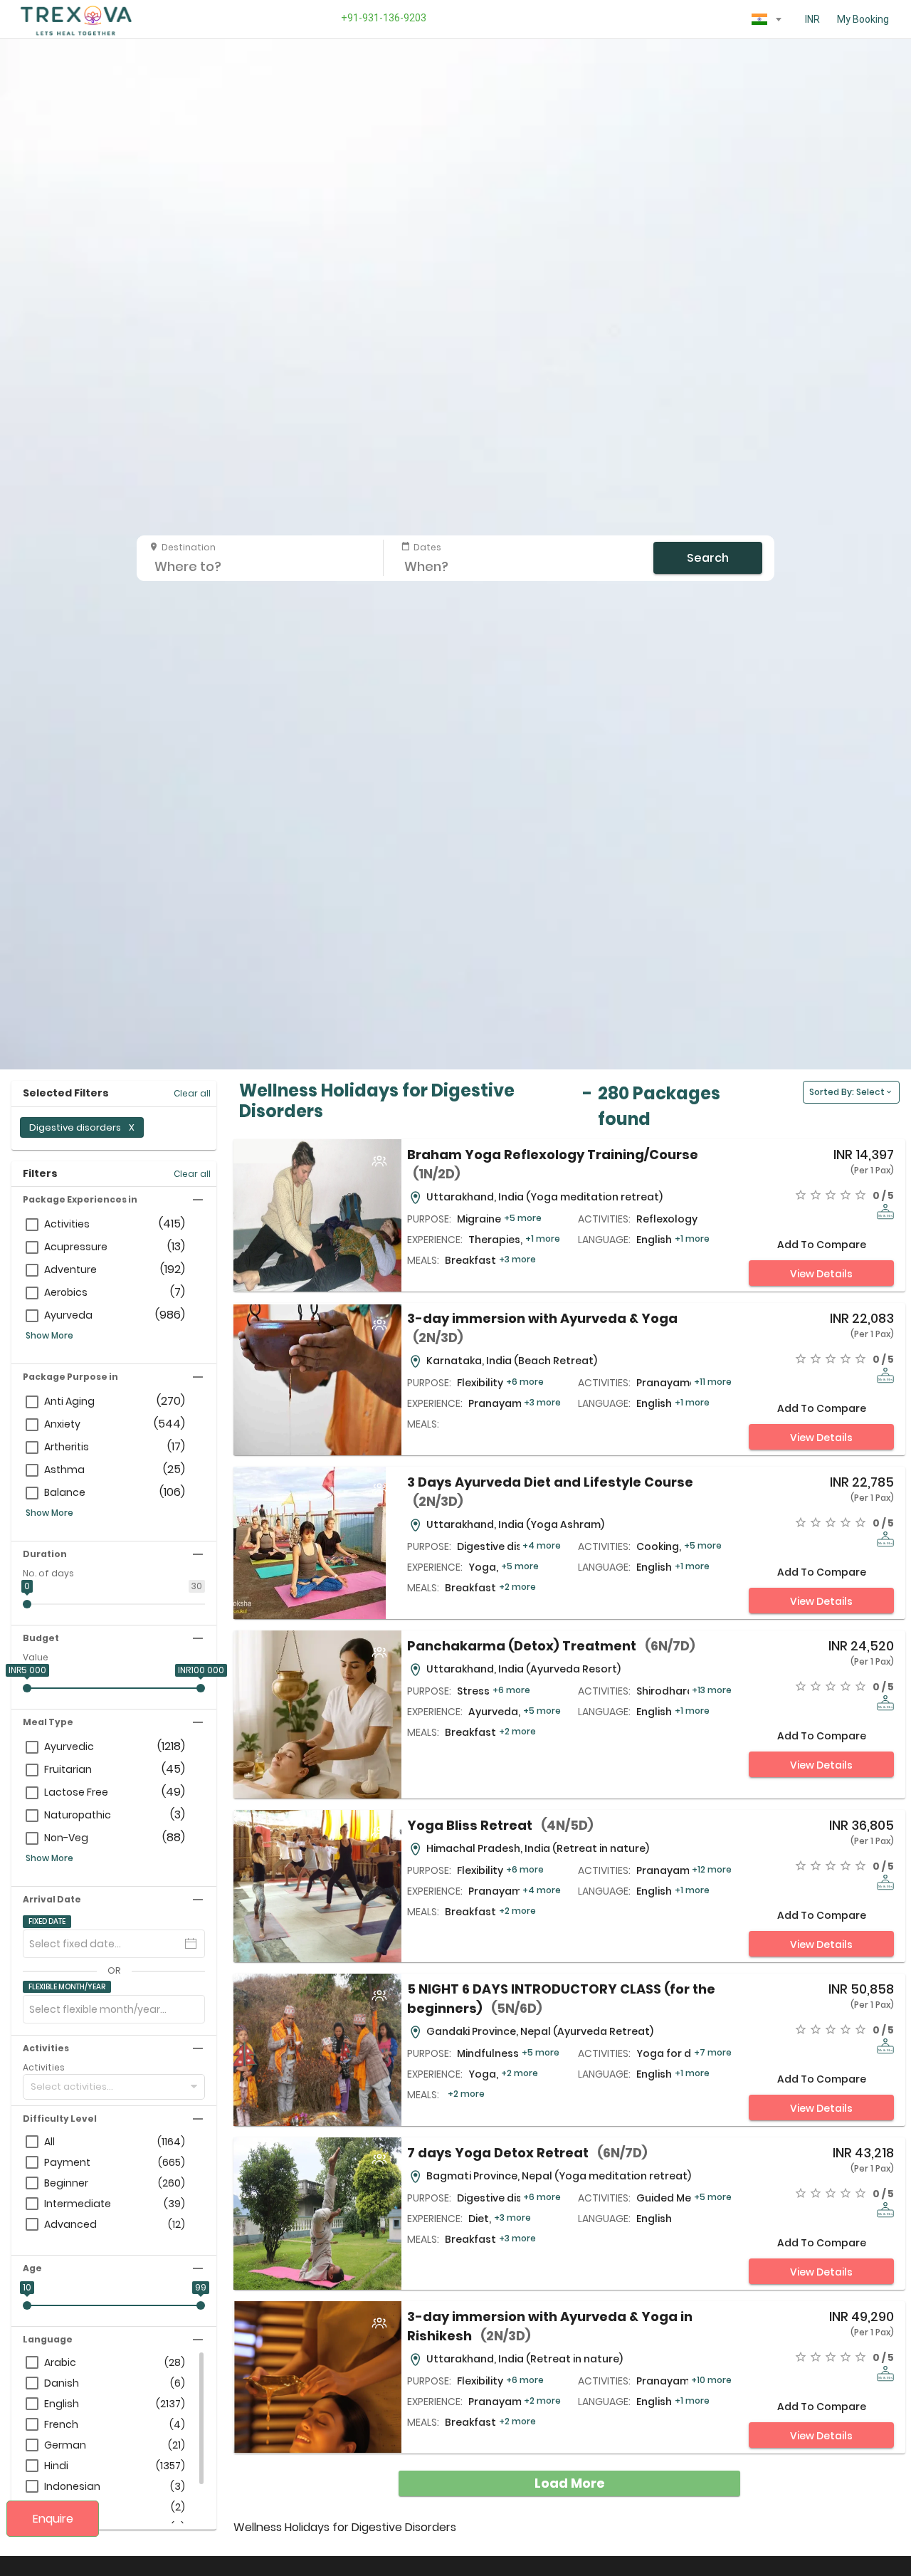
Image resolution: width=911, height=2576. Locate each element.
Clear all (192, 1093)
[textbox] (767, 16)
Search (708, 558)
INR (812, 19)
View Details (821, 1274)
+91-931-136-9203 (381, 18)
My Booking (863, 19)
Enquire (53, 2519)
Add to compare (822, 1245)
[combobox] (767, 19)
